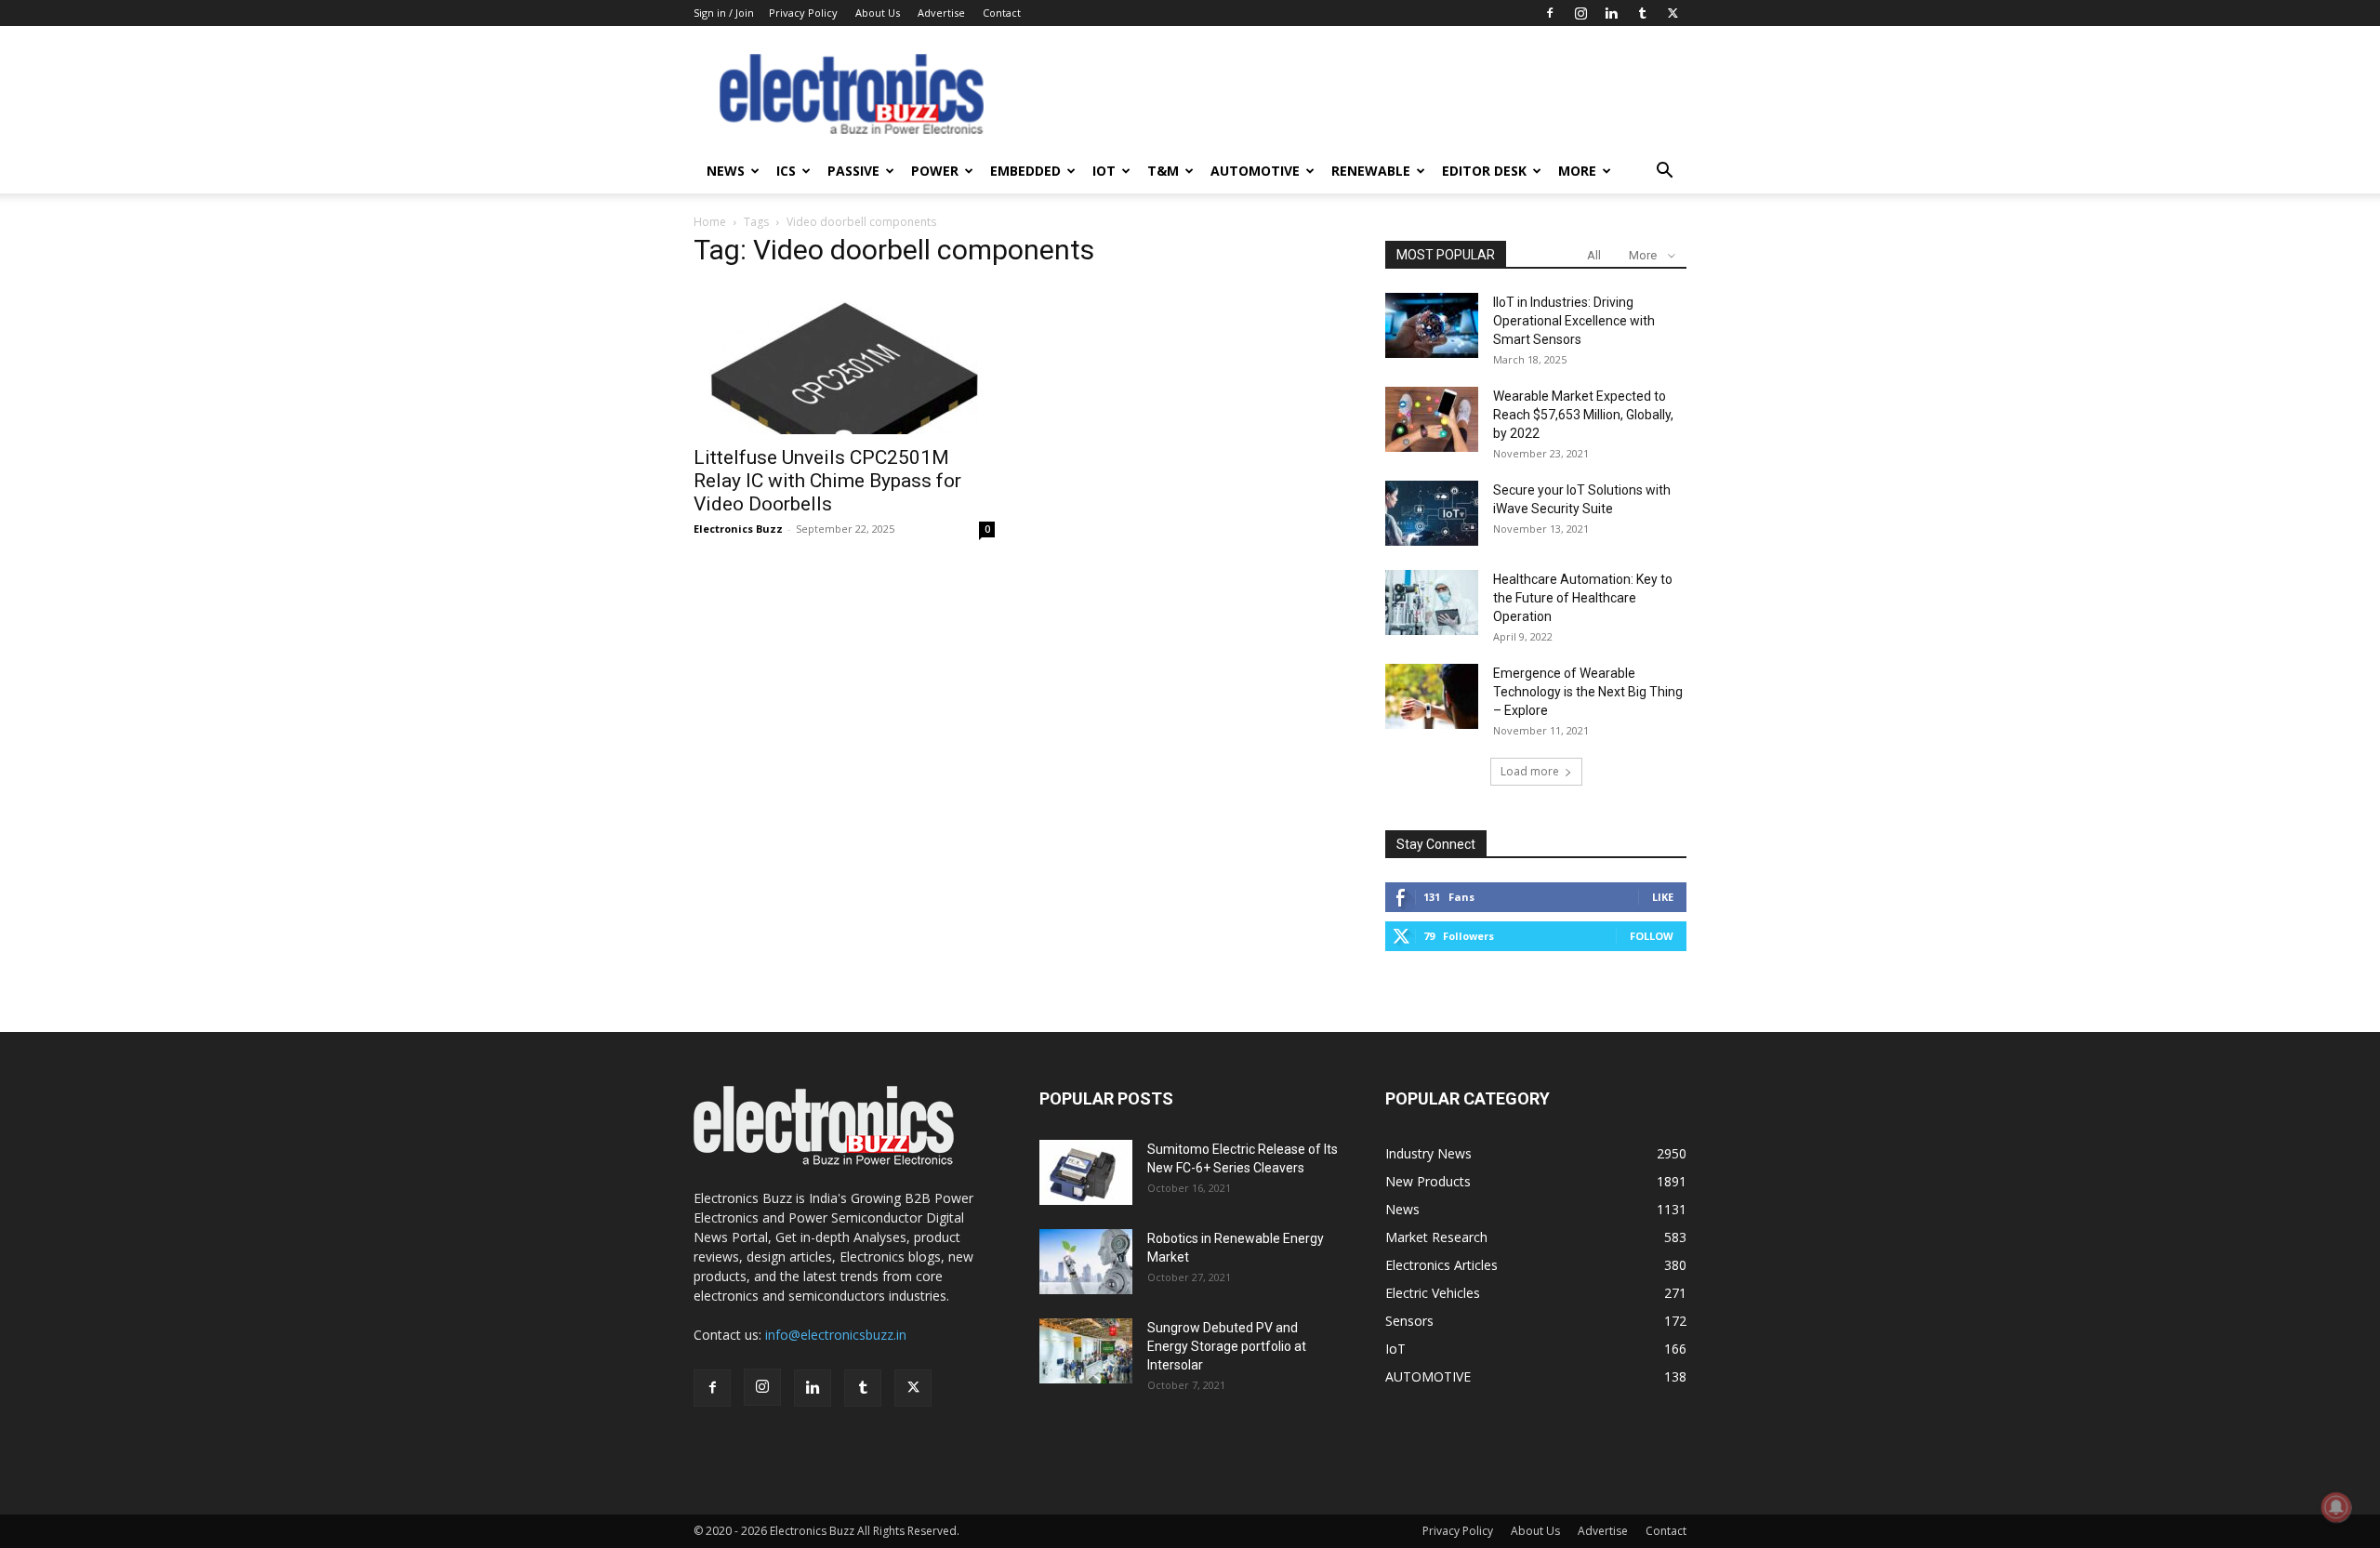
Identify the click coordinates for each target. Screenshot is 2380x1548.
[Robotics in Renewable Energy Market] (1086, 1262)
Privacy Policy (803, 13)
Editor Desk (1484, 171)
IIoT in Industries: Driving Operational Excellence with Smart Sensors (1574, 321)
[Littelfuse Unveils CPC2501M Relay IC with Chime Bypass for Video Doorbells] (844, 360)
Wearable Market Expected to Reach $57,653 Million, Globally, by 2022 (1583, 415)
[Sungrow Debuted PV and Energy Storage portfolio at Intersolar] (1086, 1351)
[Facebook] (1550, 13)
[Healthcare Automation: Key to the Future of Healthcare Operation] (1432, 602)
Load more (1530, 771)
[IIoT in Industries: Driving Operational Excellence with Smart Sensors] (1432, 325)
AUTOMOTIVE (1255, 171)
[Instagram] (1580, 13)
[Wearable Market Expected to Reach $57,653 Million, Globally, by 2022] (1432, 419)
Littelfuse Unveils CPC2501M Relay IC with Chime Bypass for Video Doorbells (827, 481)
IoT (1104, 171)
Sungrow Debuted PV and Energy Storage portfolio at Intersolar (1227, 1346)
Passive (853, 171)
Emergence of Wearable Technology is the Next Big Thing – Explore (1588, 692)
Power (935, 171)
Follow (1652, 936)
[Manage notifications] (2336, 1507)
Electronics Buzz (738, 529)
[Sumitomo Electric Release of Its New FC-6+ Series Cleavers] (1086, 1172)
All (1594, 255)
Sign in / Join (724, 13)
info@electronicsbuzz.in (836, 1335)
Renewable (1371, 171)
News (726, 171)
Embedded (1025, 171)
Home (710, 222)
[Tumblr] (1642, 13)
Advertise (941, 13)
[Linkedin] (1611, 13)
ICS (786, 171)
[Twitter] (1673, 13)
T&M (1163, 171)
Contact (1002, 13)
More (1577, 171)
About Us (878, 13)
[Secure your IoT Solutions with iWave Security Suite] (1432, 513)
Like (1663, 897)
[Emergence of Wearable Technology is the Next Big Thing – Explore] (1432, 696)
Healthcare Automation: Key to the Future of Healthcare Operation (1583, 598)
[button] (1664, 172)
